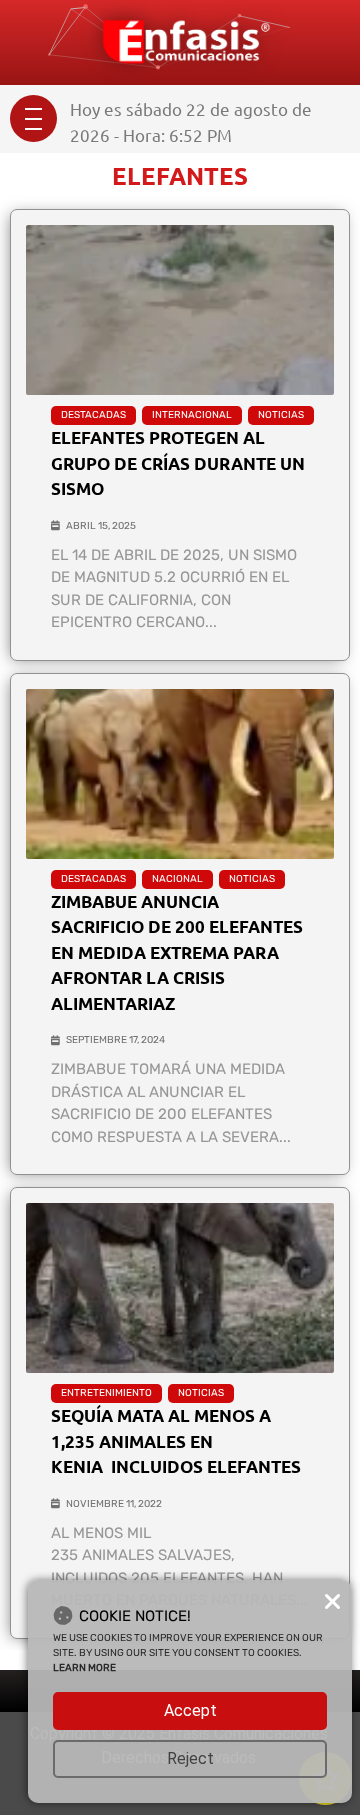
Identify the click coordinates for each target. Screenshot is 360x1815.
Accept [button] (190, 1710)
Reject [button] (190, 1758)
